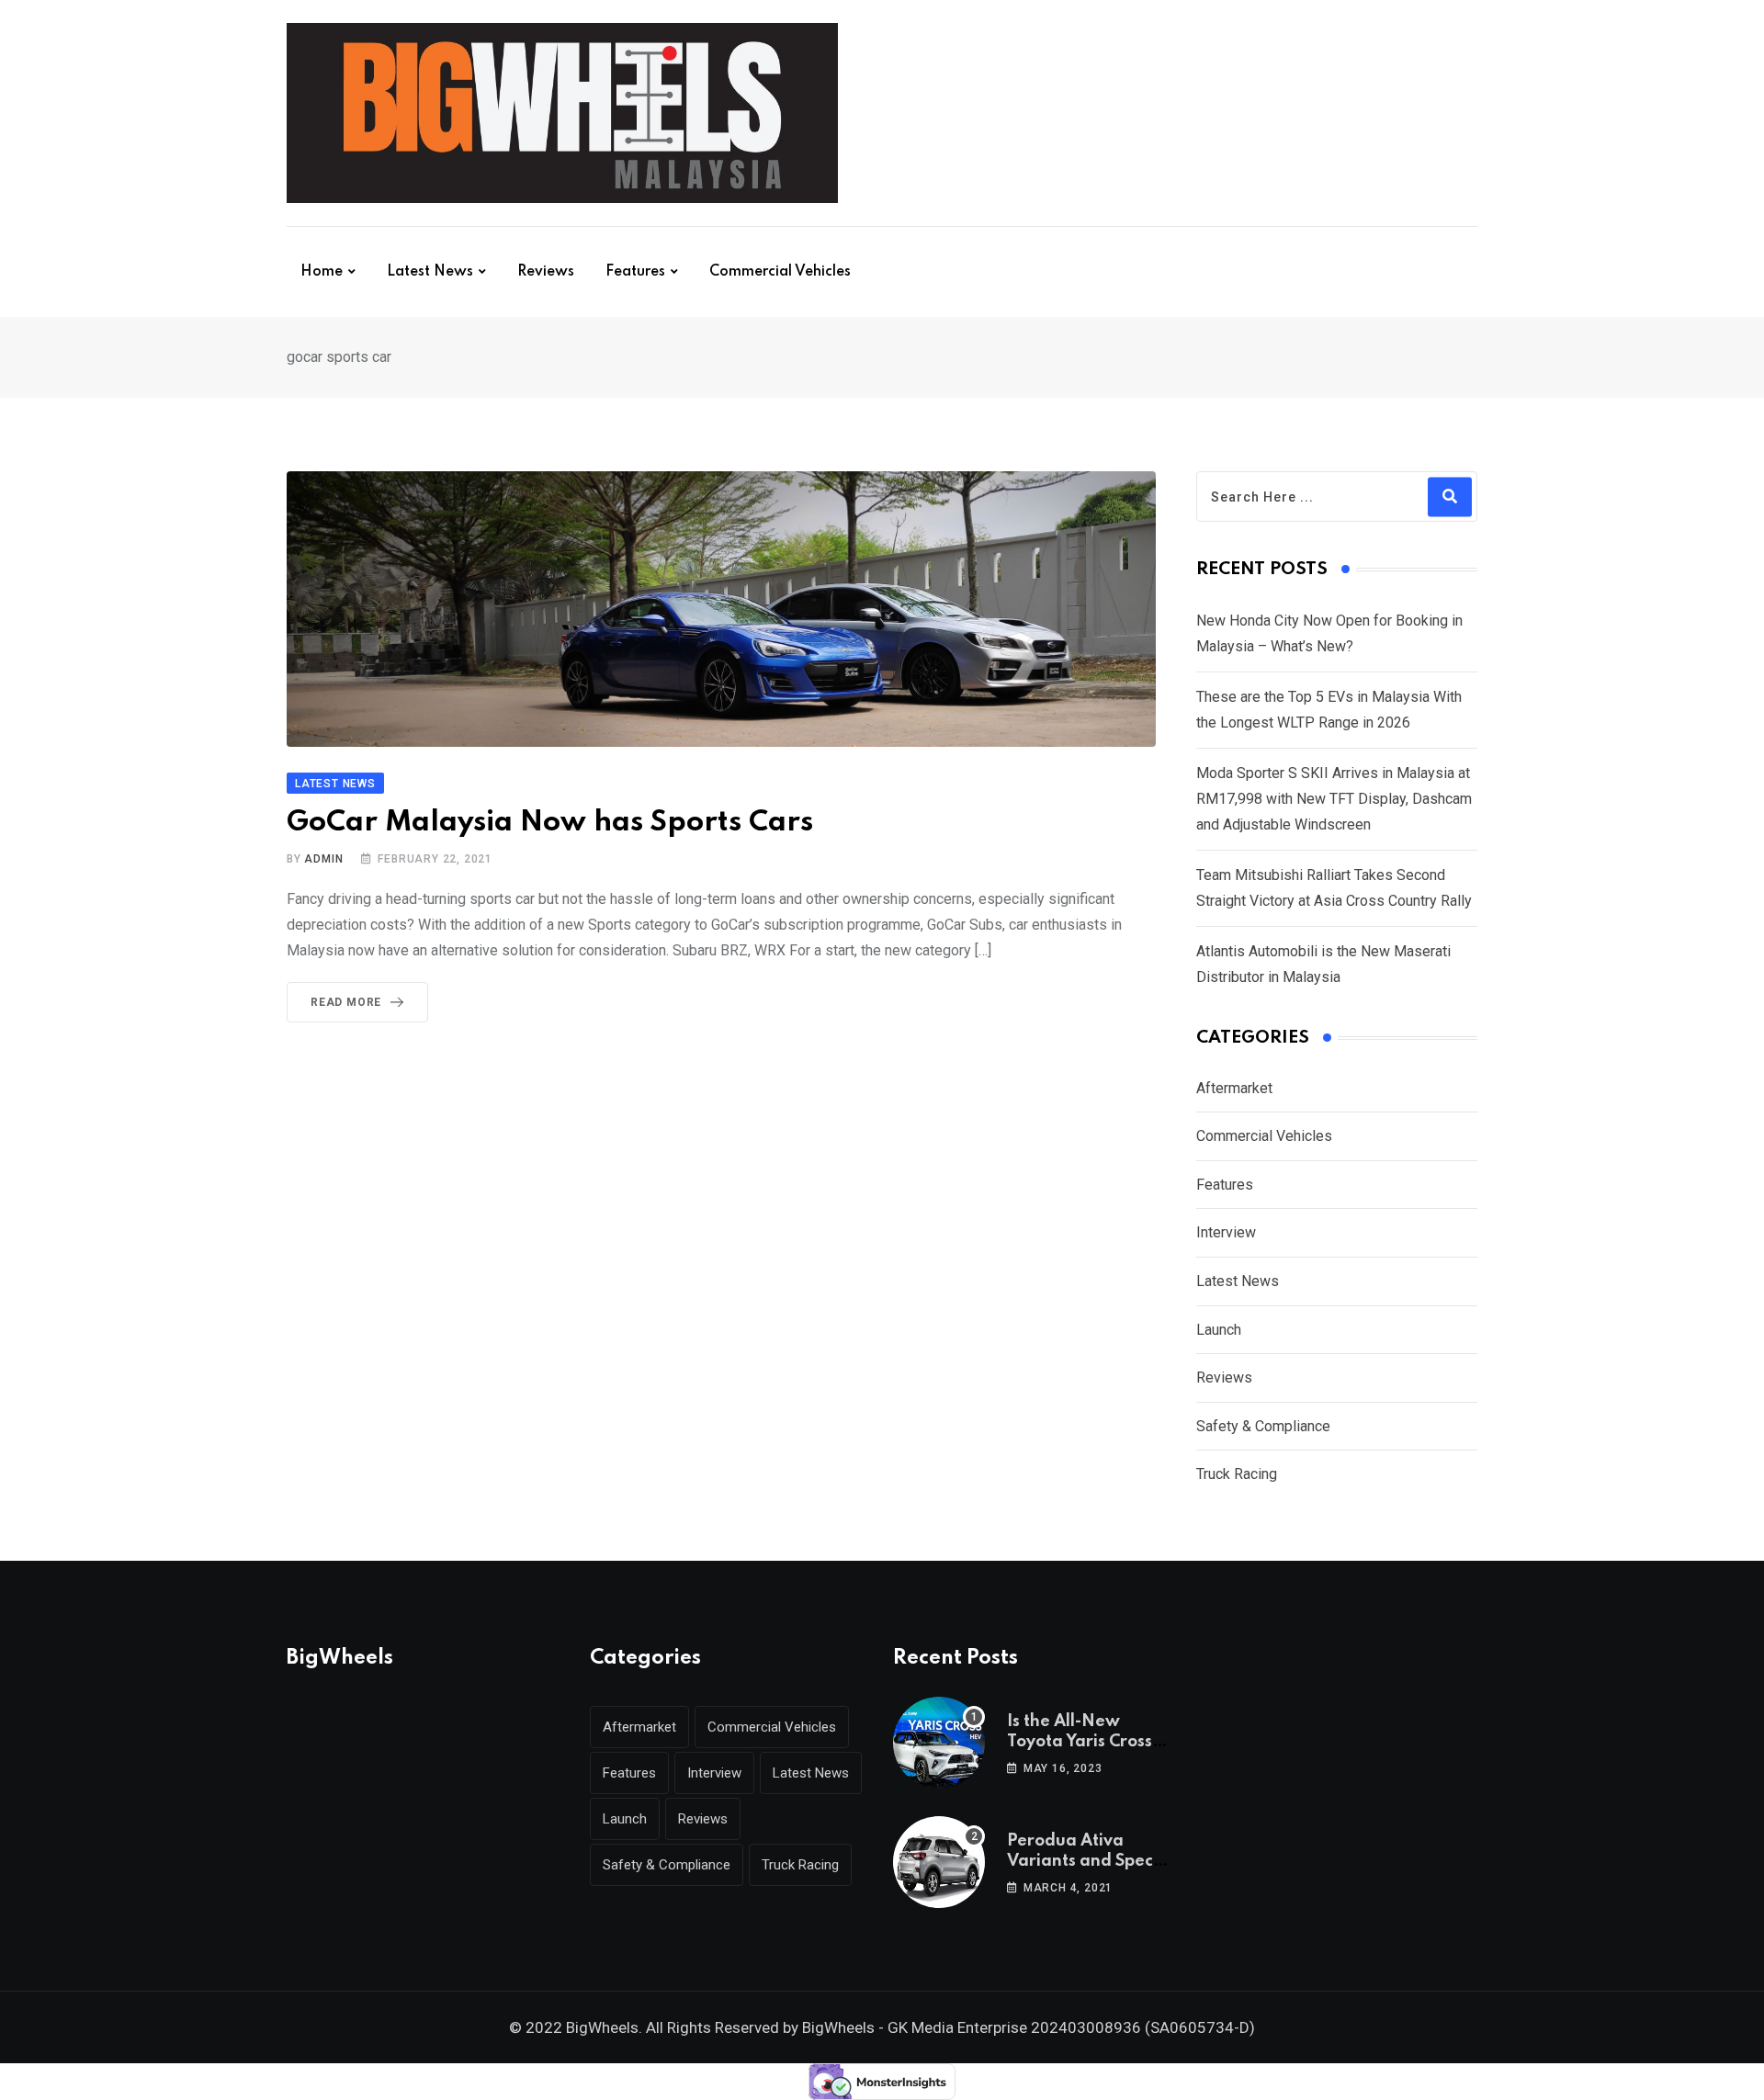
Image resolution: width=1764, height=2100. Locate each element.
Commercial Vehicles (780, 272)
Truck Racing (1237, 1474)
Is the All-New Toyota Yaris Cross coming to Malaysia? (1090, 1742)
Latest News (430, 272)
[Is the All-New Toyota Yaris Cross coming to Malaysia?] (939, 1743)
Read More (346, 1002)
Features (635, 272)
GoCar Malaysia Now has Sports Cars (550, 823)
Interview (1226, 1232)
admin (323, 859)
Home (322, 272)
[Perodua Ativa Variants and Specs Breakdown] (939, 1862)
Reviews (546, 272)
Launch (1219, 1330)
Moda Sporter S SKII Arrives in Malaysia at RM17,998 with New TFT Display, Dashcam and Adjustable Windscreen (1334, 799)
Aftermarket (1234, 1088)
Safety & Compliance (1263, 1426)
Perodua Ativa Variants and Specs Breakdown (1084, 1862)
